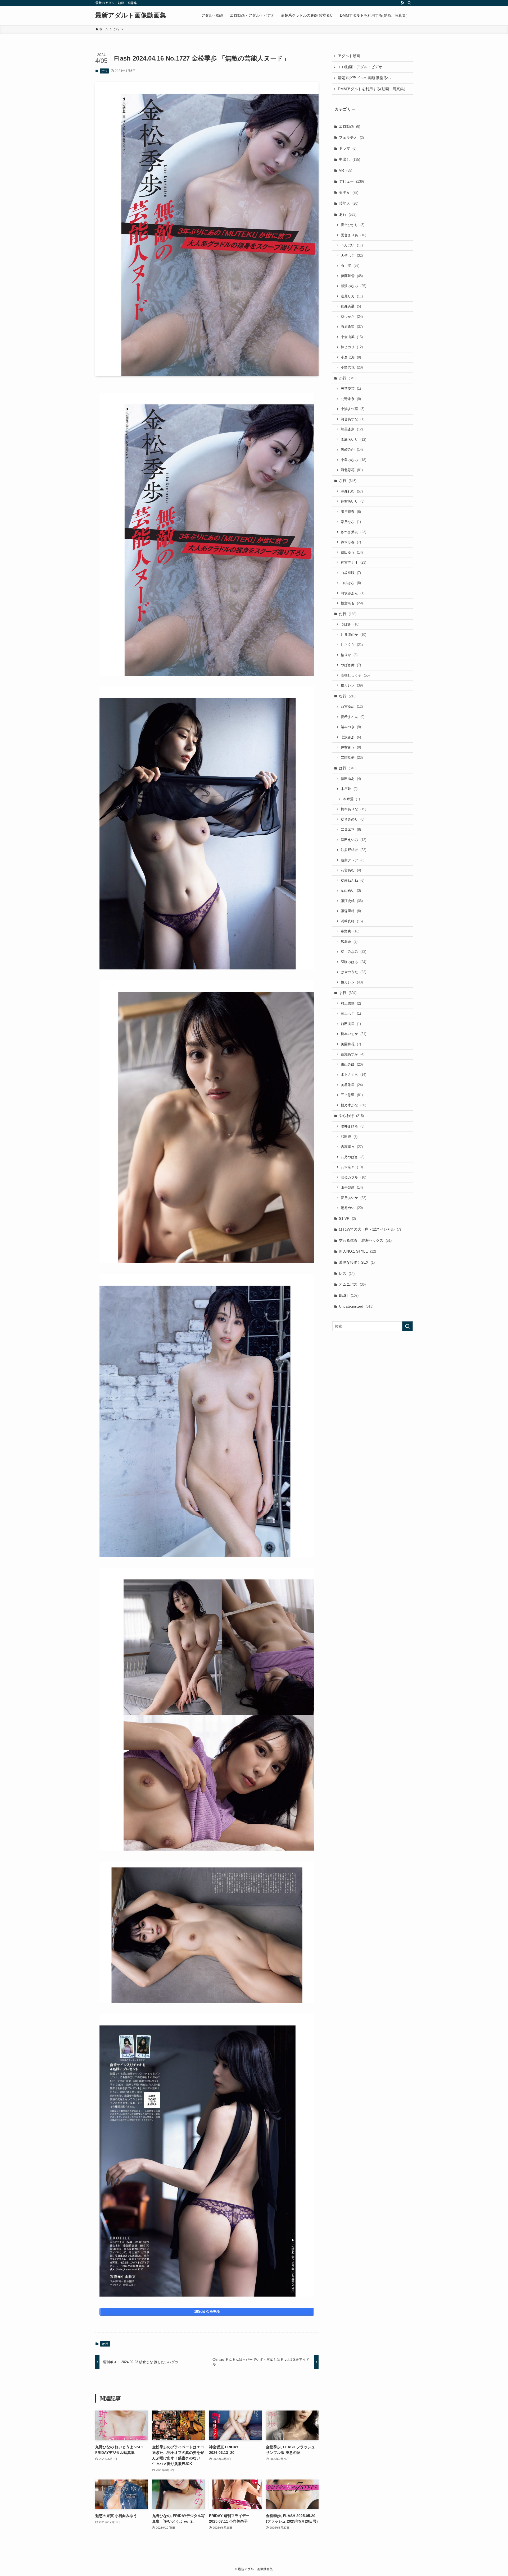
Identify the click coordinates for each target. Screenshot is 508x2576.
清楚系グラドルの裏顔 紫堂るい (364, 78)
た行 (348, 614)
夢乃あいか (353, 1198)
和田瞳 (349, 1137)
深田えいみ (353, 840)
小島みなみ (353, 460)
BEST (349, 1295)
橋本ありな (353, 809)
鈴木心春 (351, 542)
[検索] (409, 3)
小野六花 (352, 367)
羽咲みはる (353, 962)
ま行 (348, 993)
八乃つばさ (353, 1157)
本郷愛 (351, 799)
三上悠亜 (352, 1095)
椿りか (349, 655)
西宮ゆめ (352, 707)
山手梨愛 (352, 1187)
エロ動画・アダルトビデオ (360, 67)
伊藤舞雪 (352, 276)
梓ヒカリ (352, 347)
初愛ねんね (353, 880)
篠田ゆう (352, 552)
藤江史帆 (352, 901)
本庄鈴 (349, 789)
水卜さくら (353, 1075)
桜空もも (352, 603)
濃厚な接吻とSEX (357, 1262)
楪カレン (352, 685)
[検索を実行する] (407, 1326)
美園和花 (351, 1044)
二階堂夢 (352, 758)
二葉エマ (351, 829)
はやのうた (353, 972)
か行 (104, 71)
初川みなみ (353, 952)
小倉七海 (351, 357)
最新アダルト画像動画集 (131, 15)
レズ (347, 1273)
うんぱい (352, 245)
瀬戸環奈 (351, 512)
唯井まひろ (353, 1126)
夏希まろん (353, 717)
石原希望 (352, 327)
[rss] (402, 3)
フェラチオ (351, 137)
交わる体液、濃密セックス (365, 1240)
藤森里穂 (351, 911)
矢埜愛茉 (351, 388)
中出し (350, 159)
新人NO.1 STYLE (357, 1251)
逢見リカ (352, 296)
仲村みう (351, 747)
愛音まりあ (353, 235)
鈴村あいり (353, 501)
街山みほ (352, 1064)
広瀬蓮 (349, 942)
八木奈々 (352, 1167)
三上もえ (351, 1013)
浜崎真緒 (352, 921)
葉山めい (351, 891)
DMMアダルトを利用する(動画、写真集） (373, 89)
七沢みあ (351, 737)
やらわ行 (351, 1116)
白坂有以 (351, 573)
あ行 (348, 214)
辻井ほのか (353, 635)
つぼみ (350, 624)
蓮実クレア (353, 860)
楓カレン (352, 982)
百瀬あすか (353, 1054)
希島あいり (353, 440)
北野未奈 (351, 399)
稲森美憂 (351, 306)
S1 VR (347, 1218)
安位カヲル (353, 1177)
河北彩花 (352, 470)
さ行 (348, 481)
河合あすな (353, 419)
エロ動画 (350, 126)
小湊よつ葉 (353, 409)
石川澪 (350, 266)
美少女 (349, 192)
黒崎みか (352, 450)
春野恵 (350, 931)
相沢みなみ (353, 286)
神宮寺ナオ (353, 562)
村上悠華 (351, 1003)
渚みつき (351, 727)
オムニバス (352, 1284)
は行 (348, 768)
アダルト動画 (349, 56)
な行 (348, 696)
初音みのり (353, 819)
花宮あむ (351, 870)
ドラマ (348, 148)
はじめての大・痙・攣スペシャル (370, 1229)
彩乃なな (351, 522)
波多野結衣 (353, 850)
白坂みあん (353, 593)
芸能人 (349, 203)
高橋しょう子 (355, 675)
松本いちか (353, 1034)
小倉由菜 (352, 337)
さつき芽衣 (353, 532)
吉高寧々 (352, 1147)
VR (346, 170)
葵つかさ (352, 317)
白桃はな (351, 583)
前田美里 (351, 1024)
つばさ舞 (351, 665)
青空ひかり (353, 225)
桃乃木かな (353, 1105)
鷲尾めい (352, 1208)
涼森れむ (352, 491)
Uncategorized (356, 1306)
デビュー (351, 181)
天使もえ (352, 256)
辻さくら (352, 645)
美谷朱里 (352, 1085)
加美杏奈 (352, 429)
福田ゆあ (351, 779)
